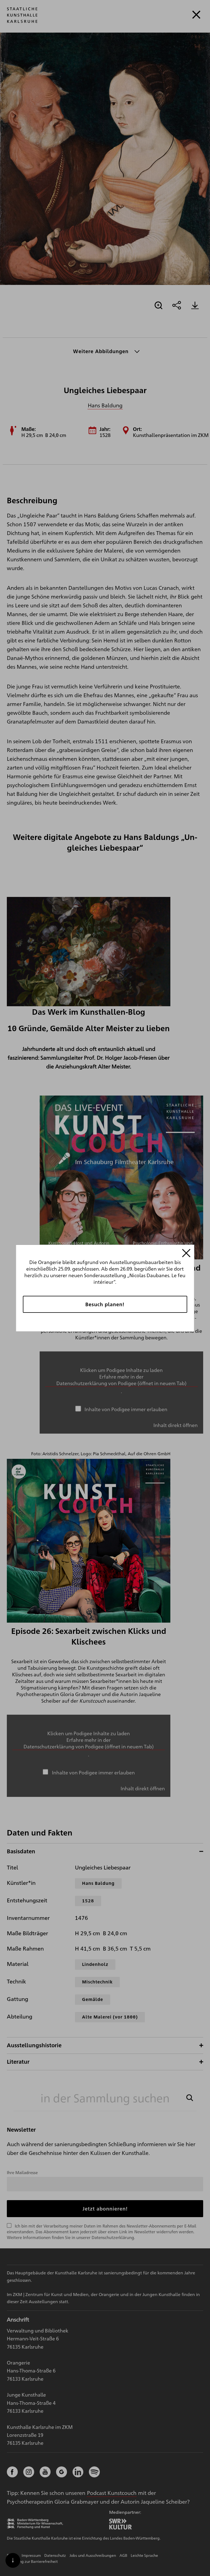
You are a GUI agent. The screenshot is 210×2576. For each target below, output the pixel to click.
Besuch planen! (105, 1304)
